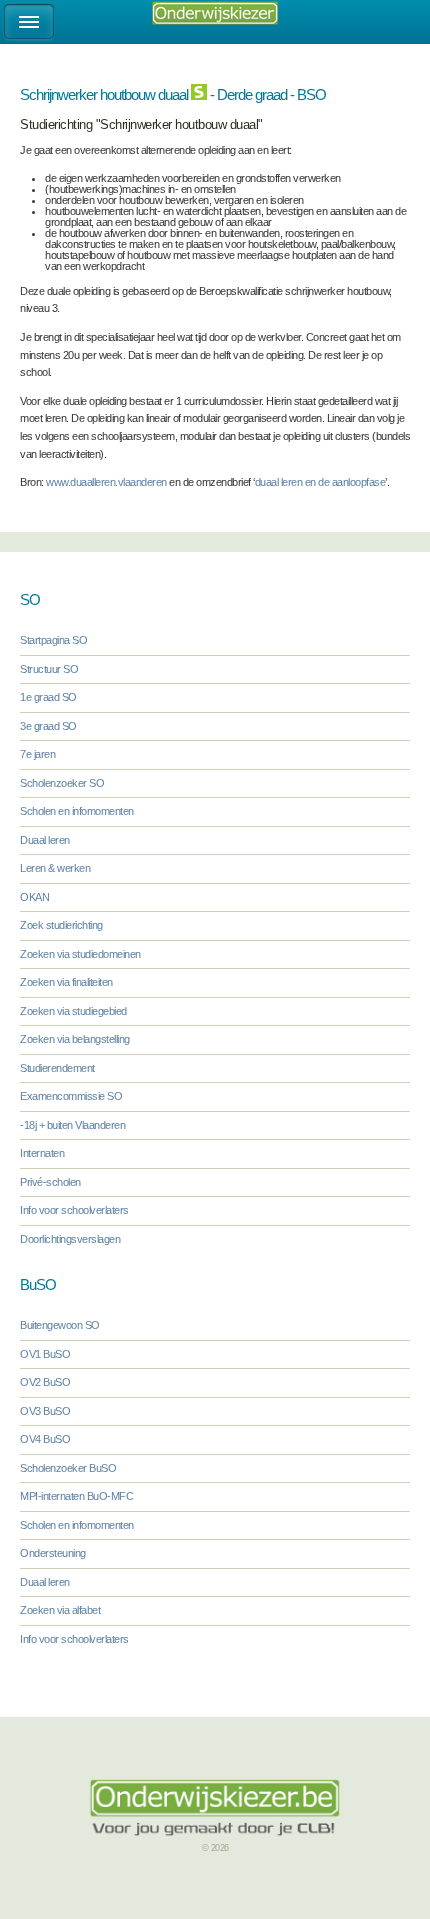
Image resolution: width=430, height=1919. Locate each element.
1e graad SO (48, 697)
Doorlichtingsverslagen (70, 1239)
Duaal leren (45, 840)
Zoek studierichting (61, 925)
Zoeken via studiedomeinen (80, 954)
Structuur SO (49, 669)
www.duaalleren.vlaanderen (106, 482)
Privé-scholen (50, 1182)
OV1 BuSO (45, 1354)
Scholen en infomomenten (77, 811)
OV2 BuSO (45, 1382)
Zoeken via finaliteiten (66, 982)
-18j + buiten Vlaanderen (72, 1125)
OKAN (34, 897)
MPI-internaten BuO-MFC (76, 1496)
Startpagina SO (53, 640)
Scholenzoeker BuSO (68, 1468)
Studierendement (57, 1068)
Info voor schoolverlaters (74, 1210)
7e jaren (37, 754)
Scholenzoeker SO (62, 783)
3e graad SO (48, 726)
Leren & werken (55, 868)
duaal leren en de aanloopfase (320, 482)
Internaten (42, 1153)
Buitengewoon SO (60, 1325)
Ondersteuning (53, 1553)
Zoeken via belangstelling (75, 1039)
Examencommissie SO (71, 1096)
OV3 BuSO (45, 1411)
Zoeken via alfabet (60, 1610)
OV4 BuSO (45, 1439)
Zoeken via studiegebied (73, 1011)
